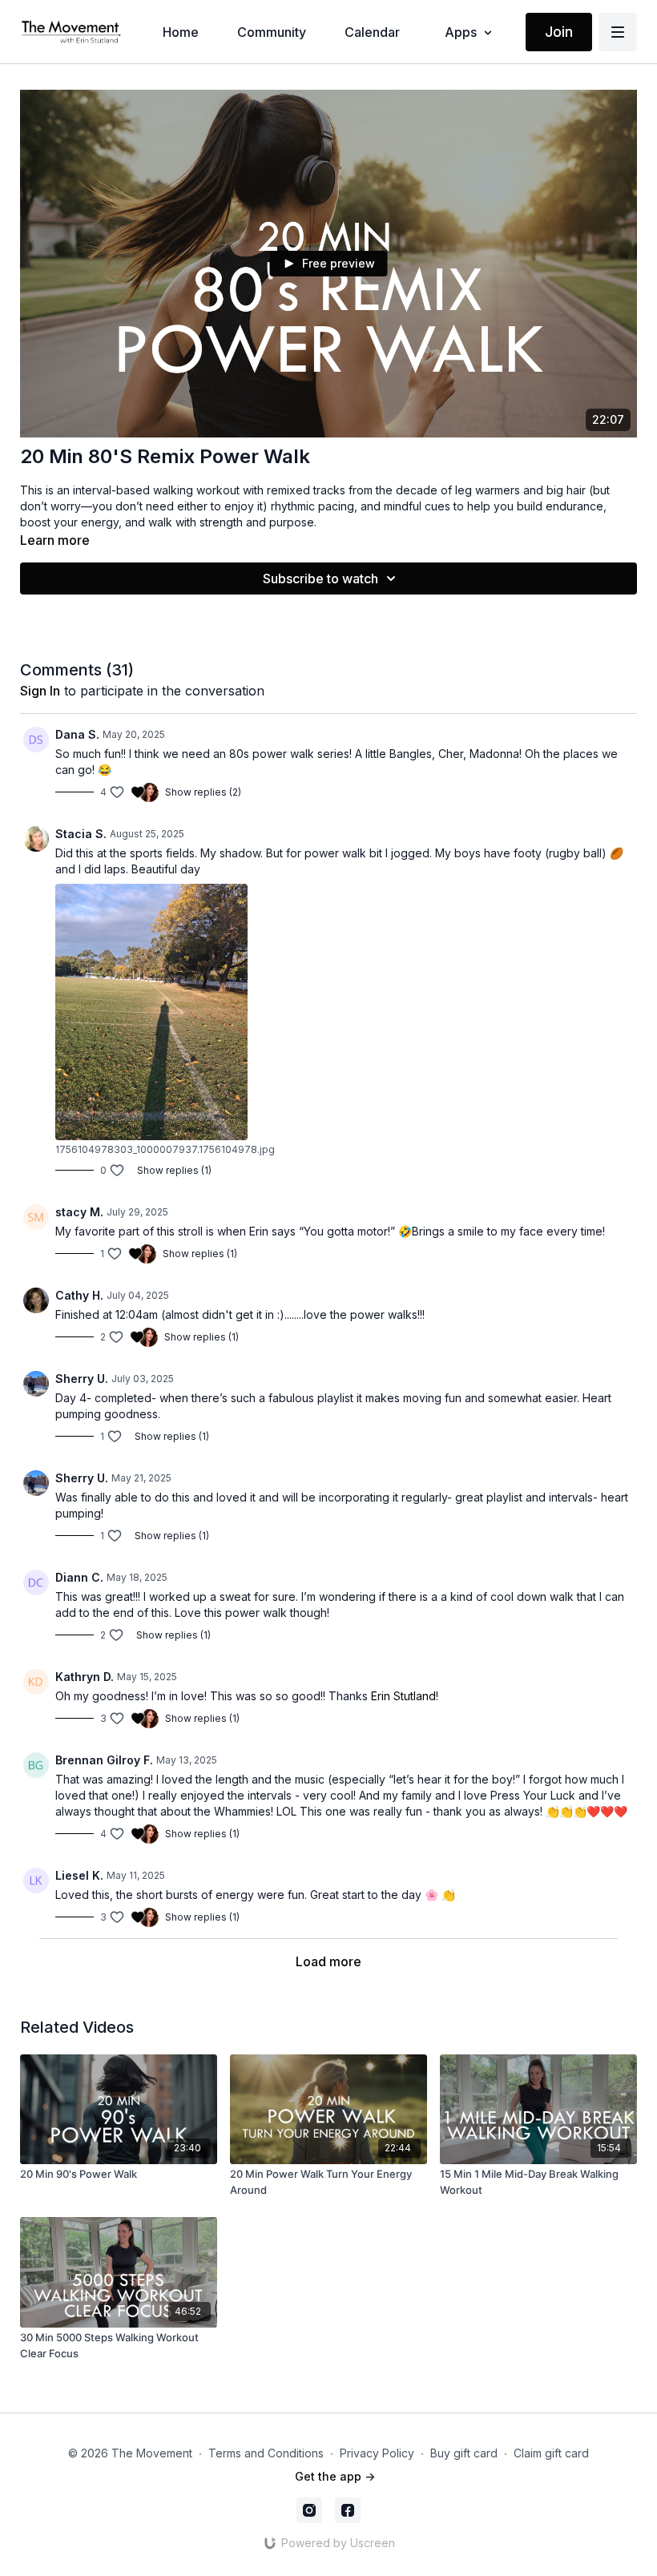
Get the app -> (335, 2476)
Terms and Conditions (266, 2453)
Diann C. (79, 1577)
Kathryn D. (85, 1677)
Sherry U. (82, 1379)
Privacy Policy (377, 2453)
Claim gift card (551, 2453)
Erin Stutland (403, 1696)
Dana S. (77, 734)
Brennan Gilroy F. (104, 1760)
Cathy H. (79, 1295)
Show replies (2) (203, 792)
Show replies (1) (174, 1170)
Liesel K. (79, 1875)
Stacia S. (81, 834)
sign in (40, 691)
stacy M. (79, 1212)
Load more (328, 1961)
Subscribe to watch (320, 578)
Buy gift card (464, 2453)
